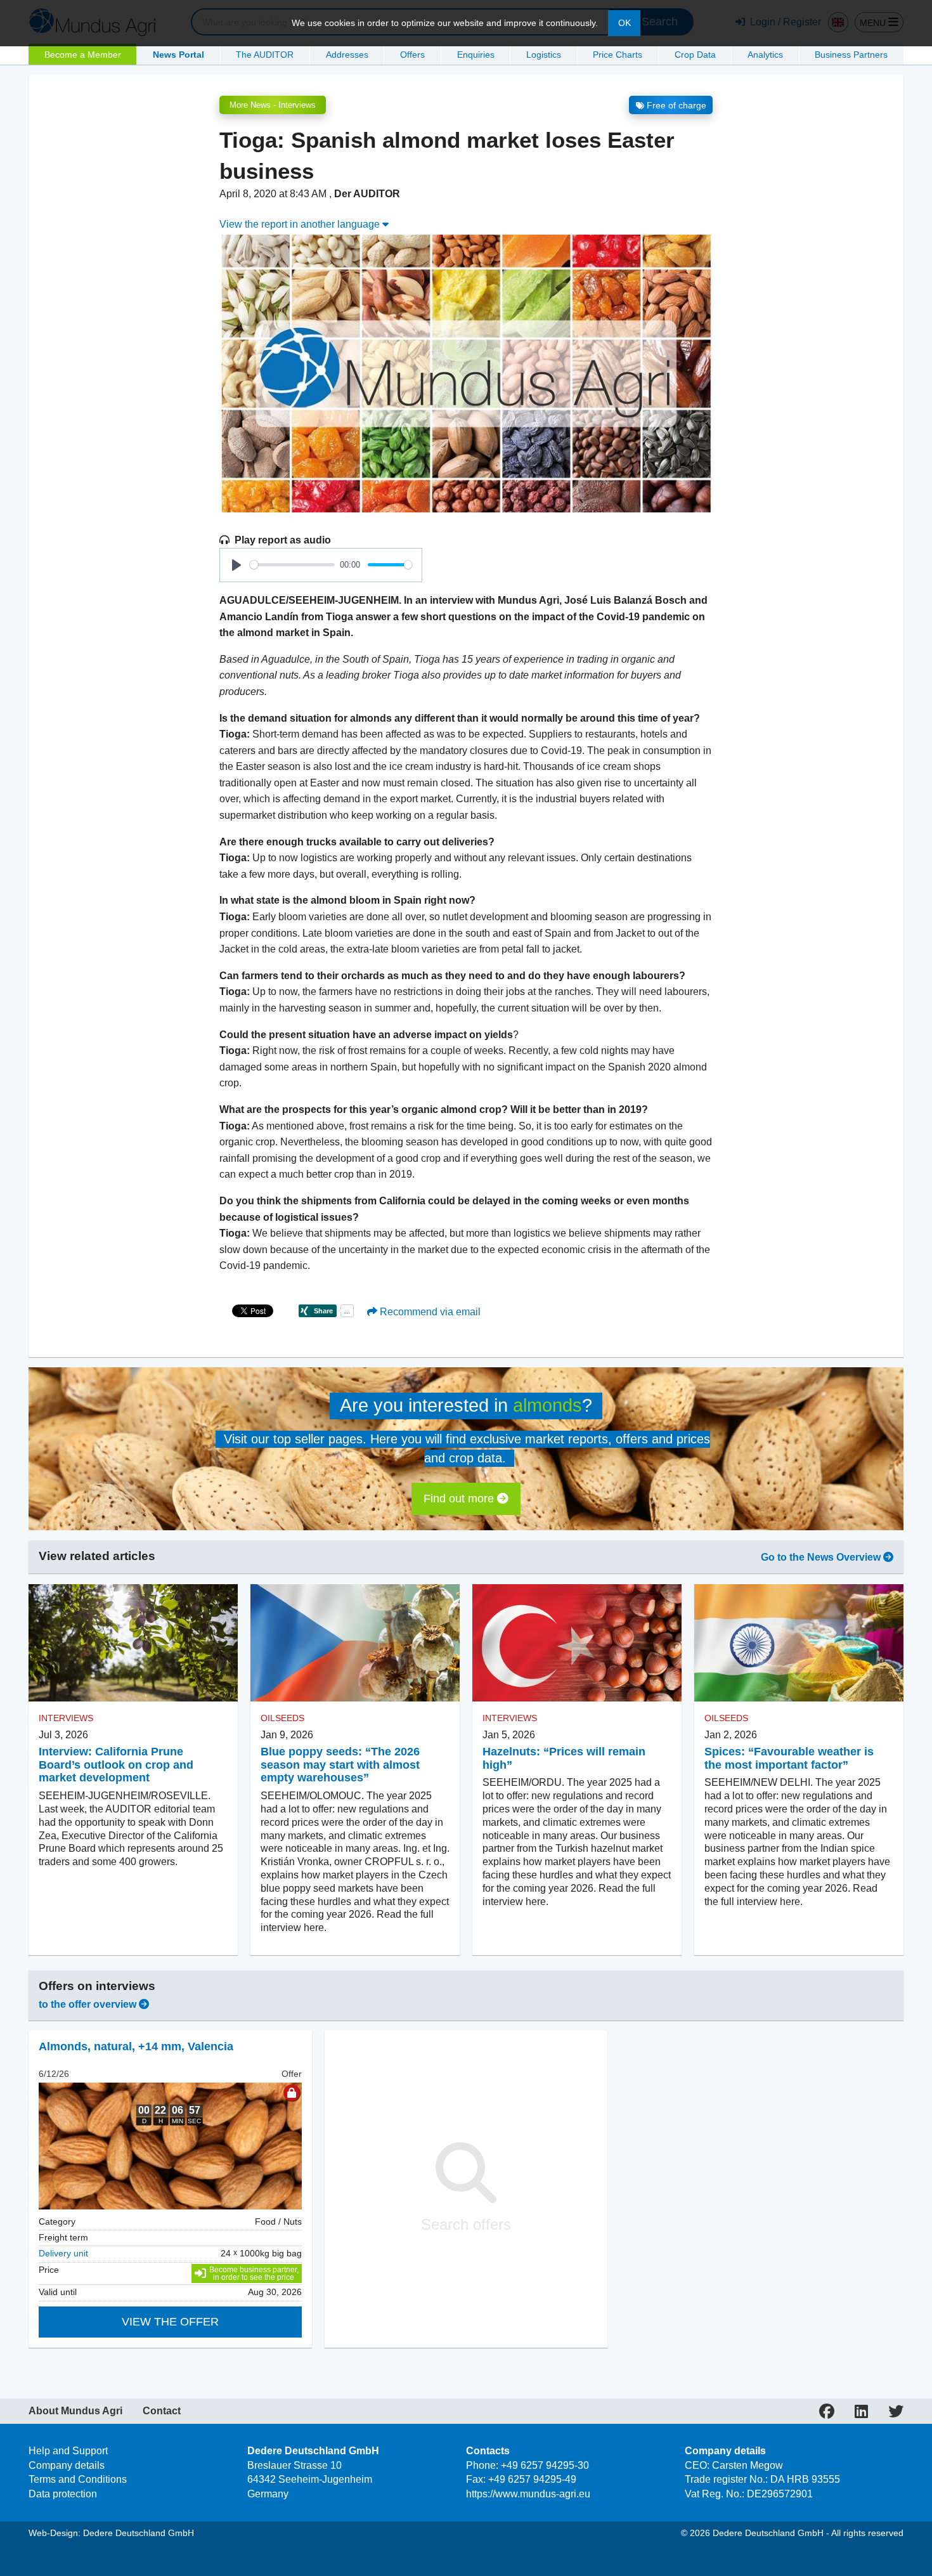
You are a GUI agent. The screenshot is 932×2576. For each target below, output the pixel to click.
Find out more (460, 1499)
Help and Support (68, 2451)
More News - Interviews (273, 105)
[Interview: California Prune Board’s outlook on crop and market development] (133, 1643)
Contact (162, 2411)
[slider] (292, 565)
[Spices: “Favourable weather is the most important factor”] (799, 1643)
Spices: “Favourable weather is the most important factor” (789, 1758)
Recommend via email (429, 1312)
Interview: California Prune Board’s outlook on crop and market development (116, 1765)
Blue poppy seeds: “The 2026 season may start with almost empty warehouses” (340, 1765)
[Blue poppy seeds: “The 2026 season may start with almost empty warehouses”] (355, 1643)
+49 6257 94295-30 (545, 2465)
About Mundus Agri (75, 2411)
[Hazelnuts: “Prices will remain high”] (577, 1643)
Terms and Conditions (78, 2479)
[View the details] (170, 2146)
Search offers (466, 2224)
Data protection (63, 2494)
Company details (67, 2465)
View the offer (170, 2322)
